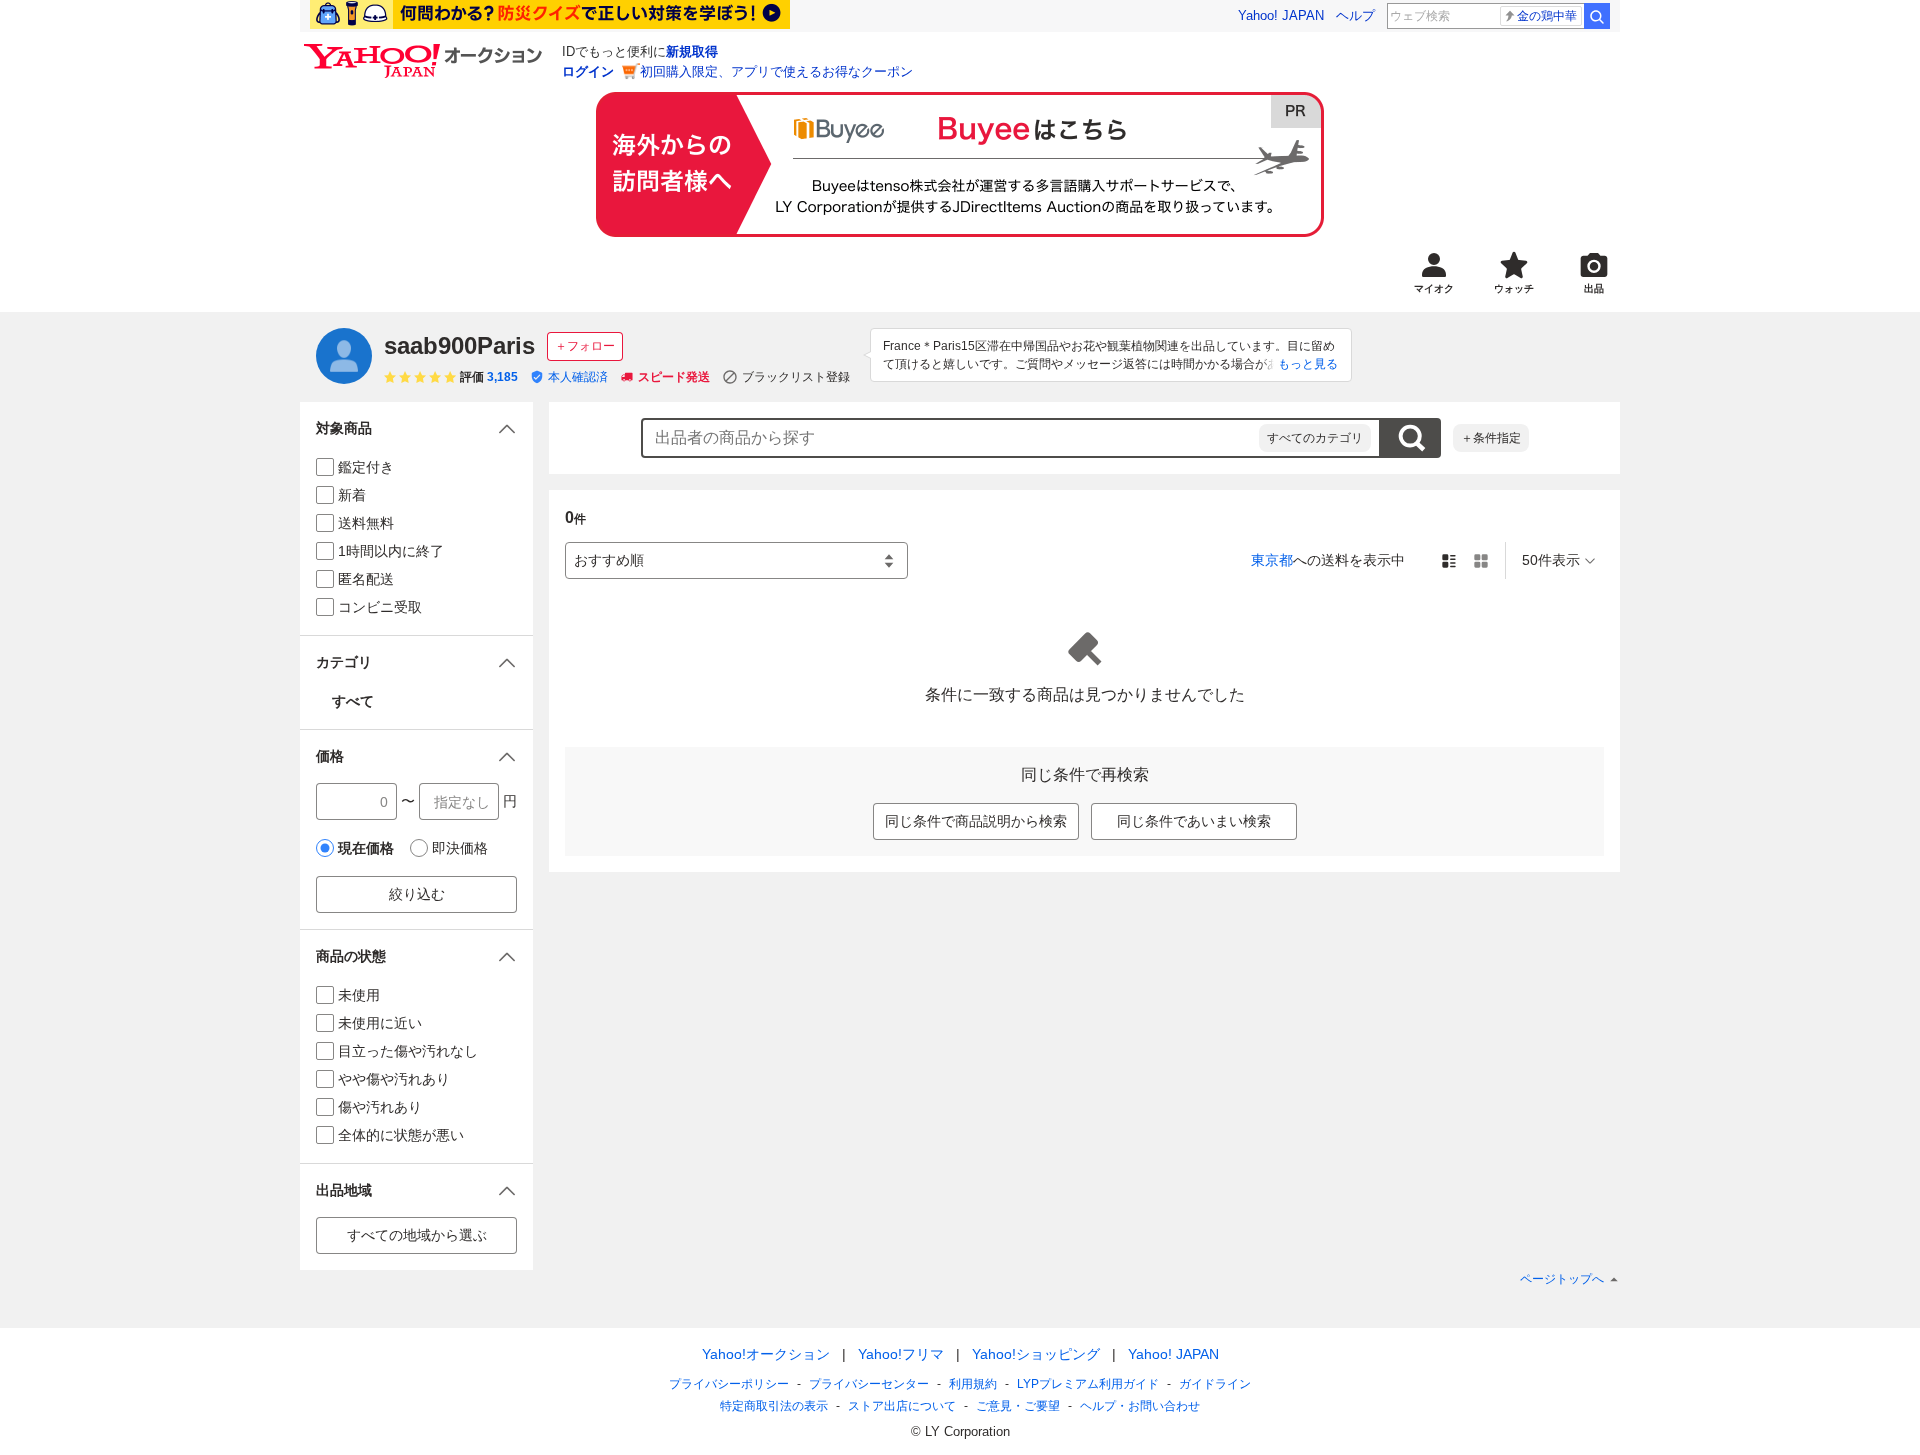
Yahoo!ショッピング (1036, 1354)
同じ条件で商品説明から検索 (976, 821)
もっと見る (1308, 364)
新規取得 (692, 51)
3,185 (502, 377)
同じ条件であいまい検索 (1194, 821)
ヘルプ (1355, 15)
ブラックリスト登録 (796, 377)
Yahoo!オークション (766, 1354)
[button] (416, 428)
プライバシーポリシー (729, 1384)
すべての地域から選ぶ (417, 1235)
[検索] (1597, 16)
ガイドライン (1215, 1384)
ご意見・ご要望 (1018, 1406)
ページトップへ (1562, 1279)
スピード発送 (674, 377)
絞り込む (417, 894)
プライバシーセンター (869, 1384)
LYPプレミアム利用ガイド (1088, 1384)
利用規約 (973, 1384)
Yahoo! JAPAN (1281, 15)
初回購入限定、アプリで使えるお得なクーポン (776, 71)
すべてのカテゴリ (1315, 438)
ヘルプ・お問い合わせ (1140, 1406)
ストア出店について (902, 1406)
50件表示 (1551, 560)
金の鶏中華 (1547, 16)
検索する (1411, 438)
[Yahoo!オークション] (426, 49)
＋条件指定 (1491, 438)
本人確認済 (578, 377)
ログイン (588, 71)
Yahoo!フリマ (901, 1354)
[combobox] (951, 438)
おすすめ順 (609, 560)
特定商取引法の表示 (774, 1406)
